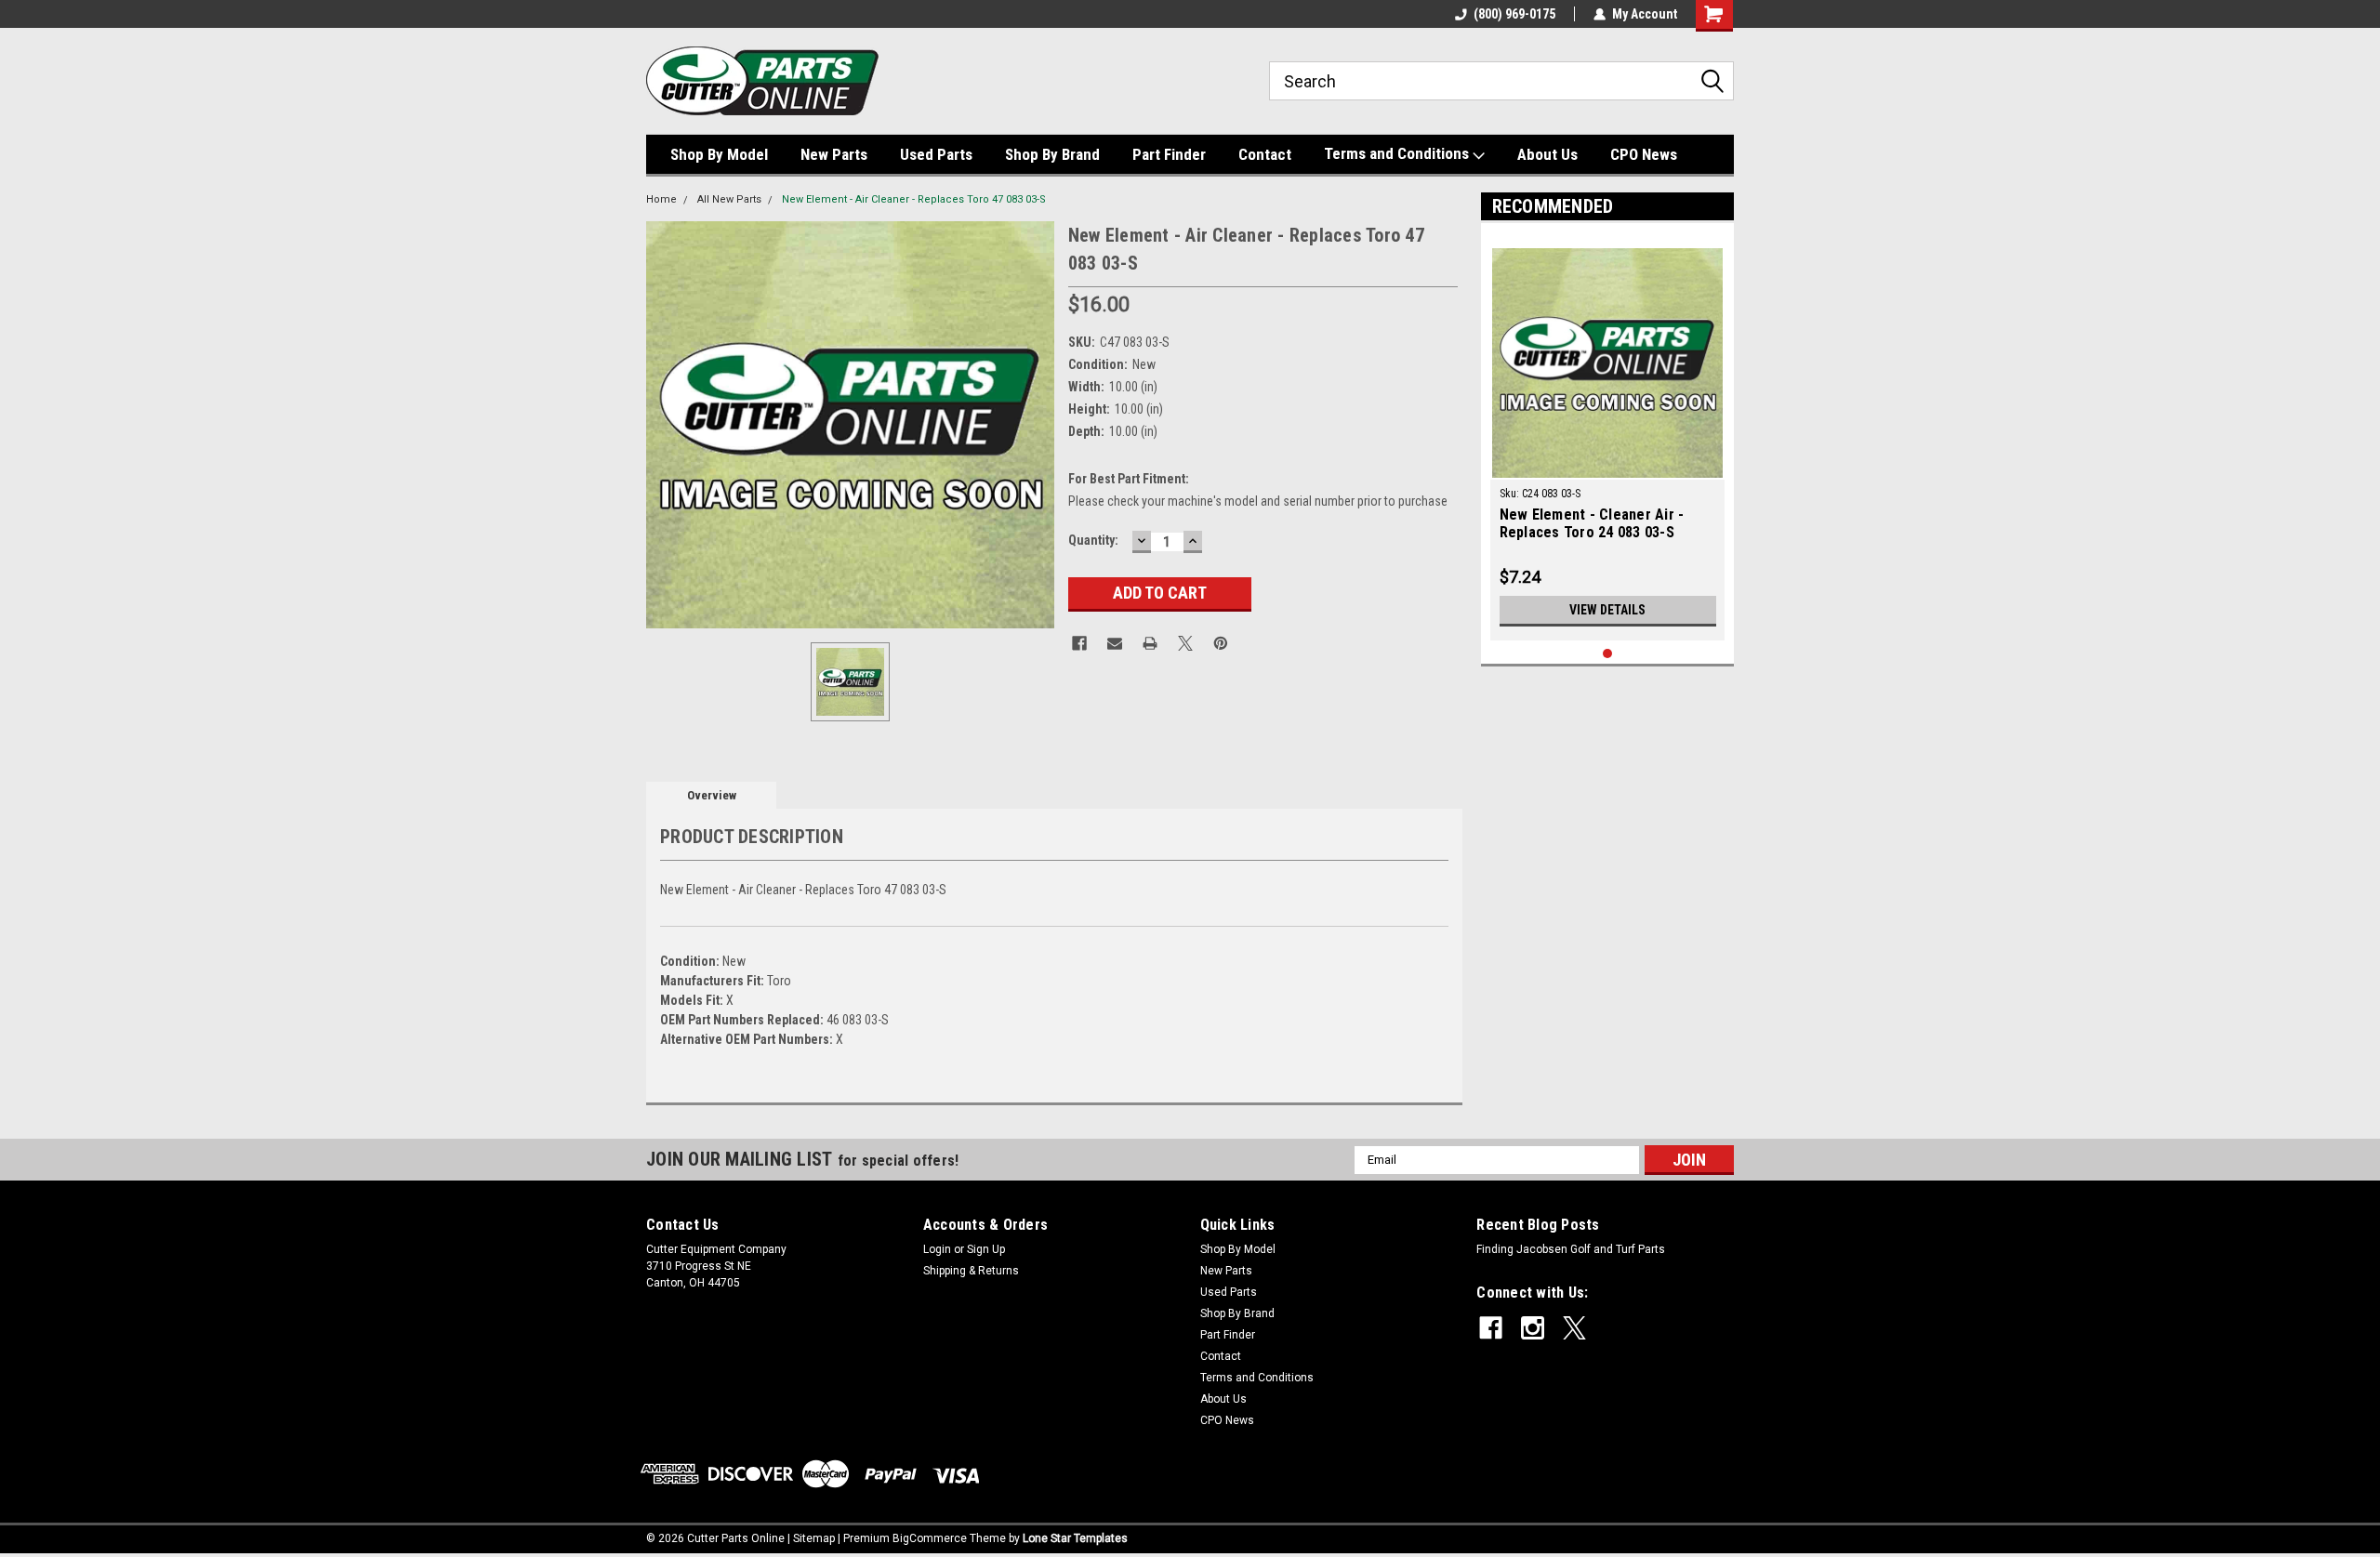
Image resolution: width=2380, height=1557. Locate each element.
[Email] (1115, 643)
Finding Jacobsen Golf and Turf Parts (1571, 1249)
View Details (1607, 610)
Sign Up (986, 1249)
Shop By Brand (1052, 154)
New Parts (834, 154)
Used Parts (936, 154)
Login (937, 1249)
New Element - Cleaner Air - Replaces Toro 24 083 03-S (1592, 523)
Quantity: (1093, 540)
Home (661, 199)
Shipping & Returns (971, 1271)
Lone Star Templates (1075, 1538)
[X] (1185, 643)
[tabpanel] (1608, 436)
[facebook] (1491, 1328)
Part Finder (1169, 154)
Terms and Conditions (1398, 153)
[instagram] (1533, 1328)
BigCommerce (930, 1538)
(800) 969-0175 (1514, 14)
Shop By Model (719, 154)
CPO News (1644, 154)
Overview (712, 795)
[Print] (1150, 643)
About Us (1547, 154)
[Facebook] (1079, 643)
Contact (1265, 154)
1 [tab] (1608, 654)
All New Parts (729, 199)
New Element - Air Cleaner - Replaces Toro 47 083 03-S (914, 199)
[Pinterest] (1221, 643)
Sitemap (814, 1538)
